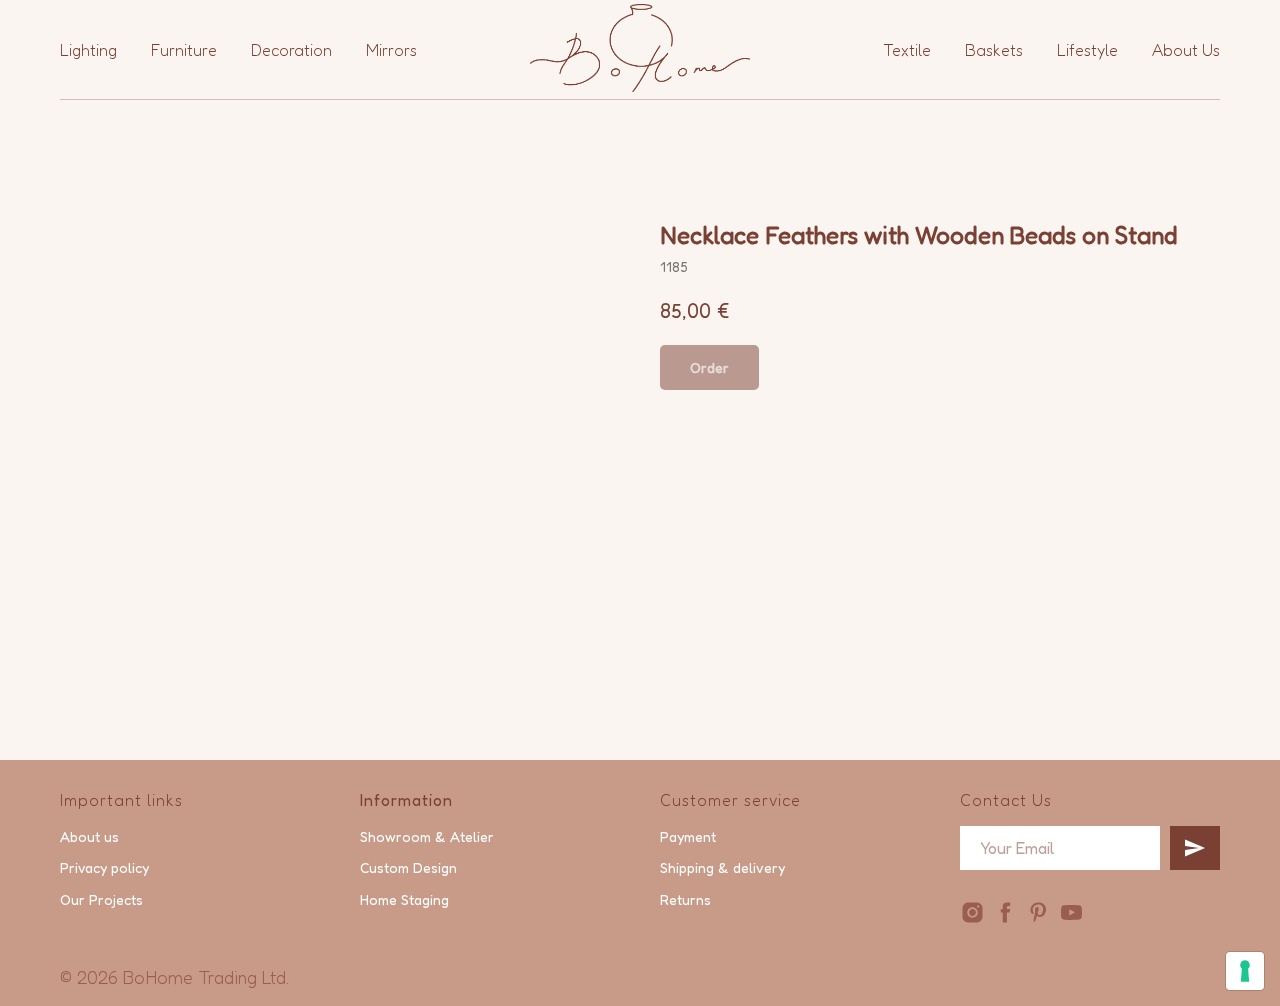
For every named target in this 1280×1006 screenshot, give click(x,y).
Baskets (994, 50)
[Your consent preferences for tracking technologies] (1245, 971)
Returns (685, 899)
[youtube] (1071, 912)
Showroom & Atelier (427, 836)
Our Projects (101, 899)
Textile (907, 50)
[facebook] (1005, 912)
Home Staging (404, 899)
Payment (688, 836)
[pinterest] (1038, 912)
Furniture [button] (184, 50)
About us (89, 836)
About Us (1186, 50)
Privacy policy (104, 867)
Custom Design (408, 867)
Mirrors (391, 50)
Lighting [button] (88, 50)
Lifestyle (1087, 50)
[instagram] (972, 912)
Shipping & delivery (722, 867)
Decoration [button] (291, 50)
